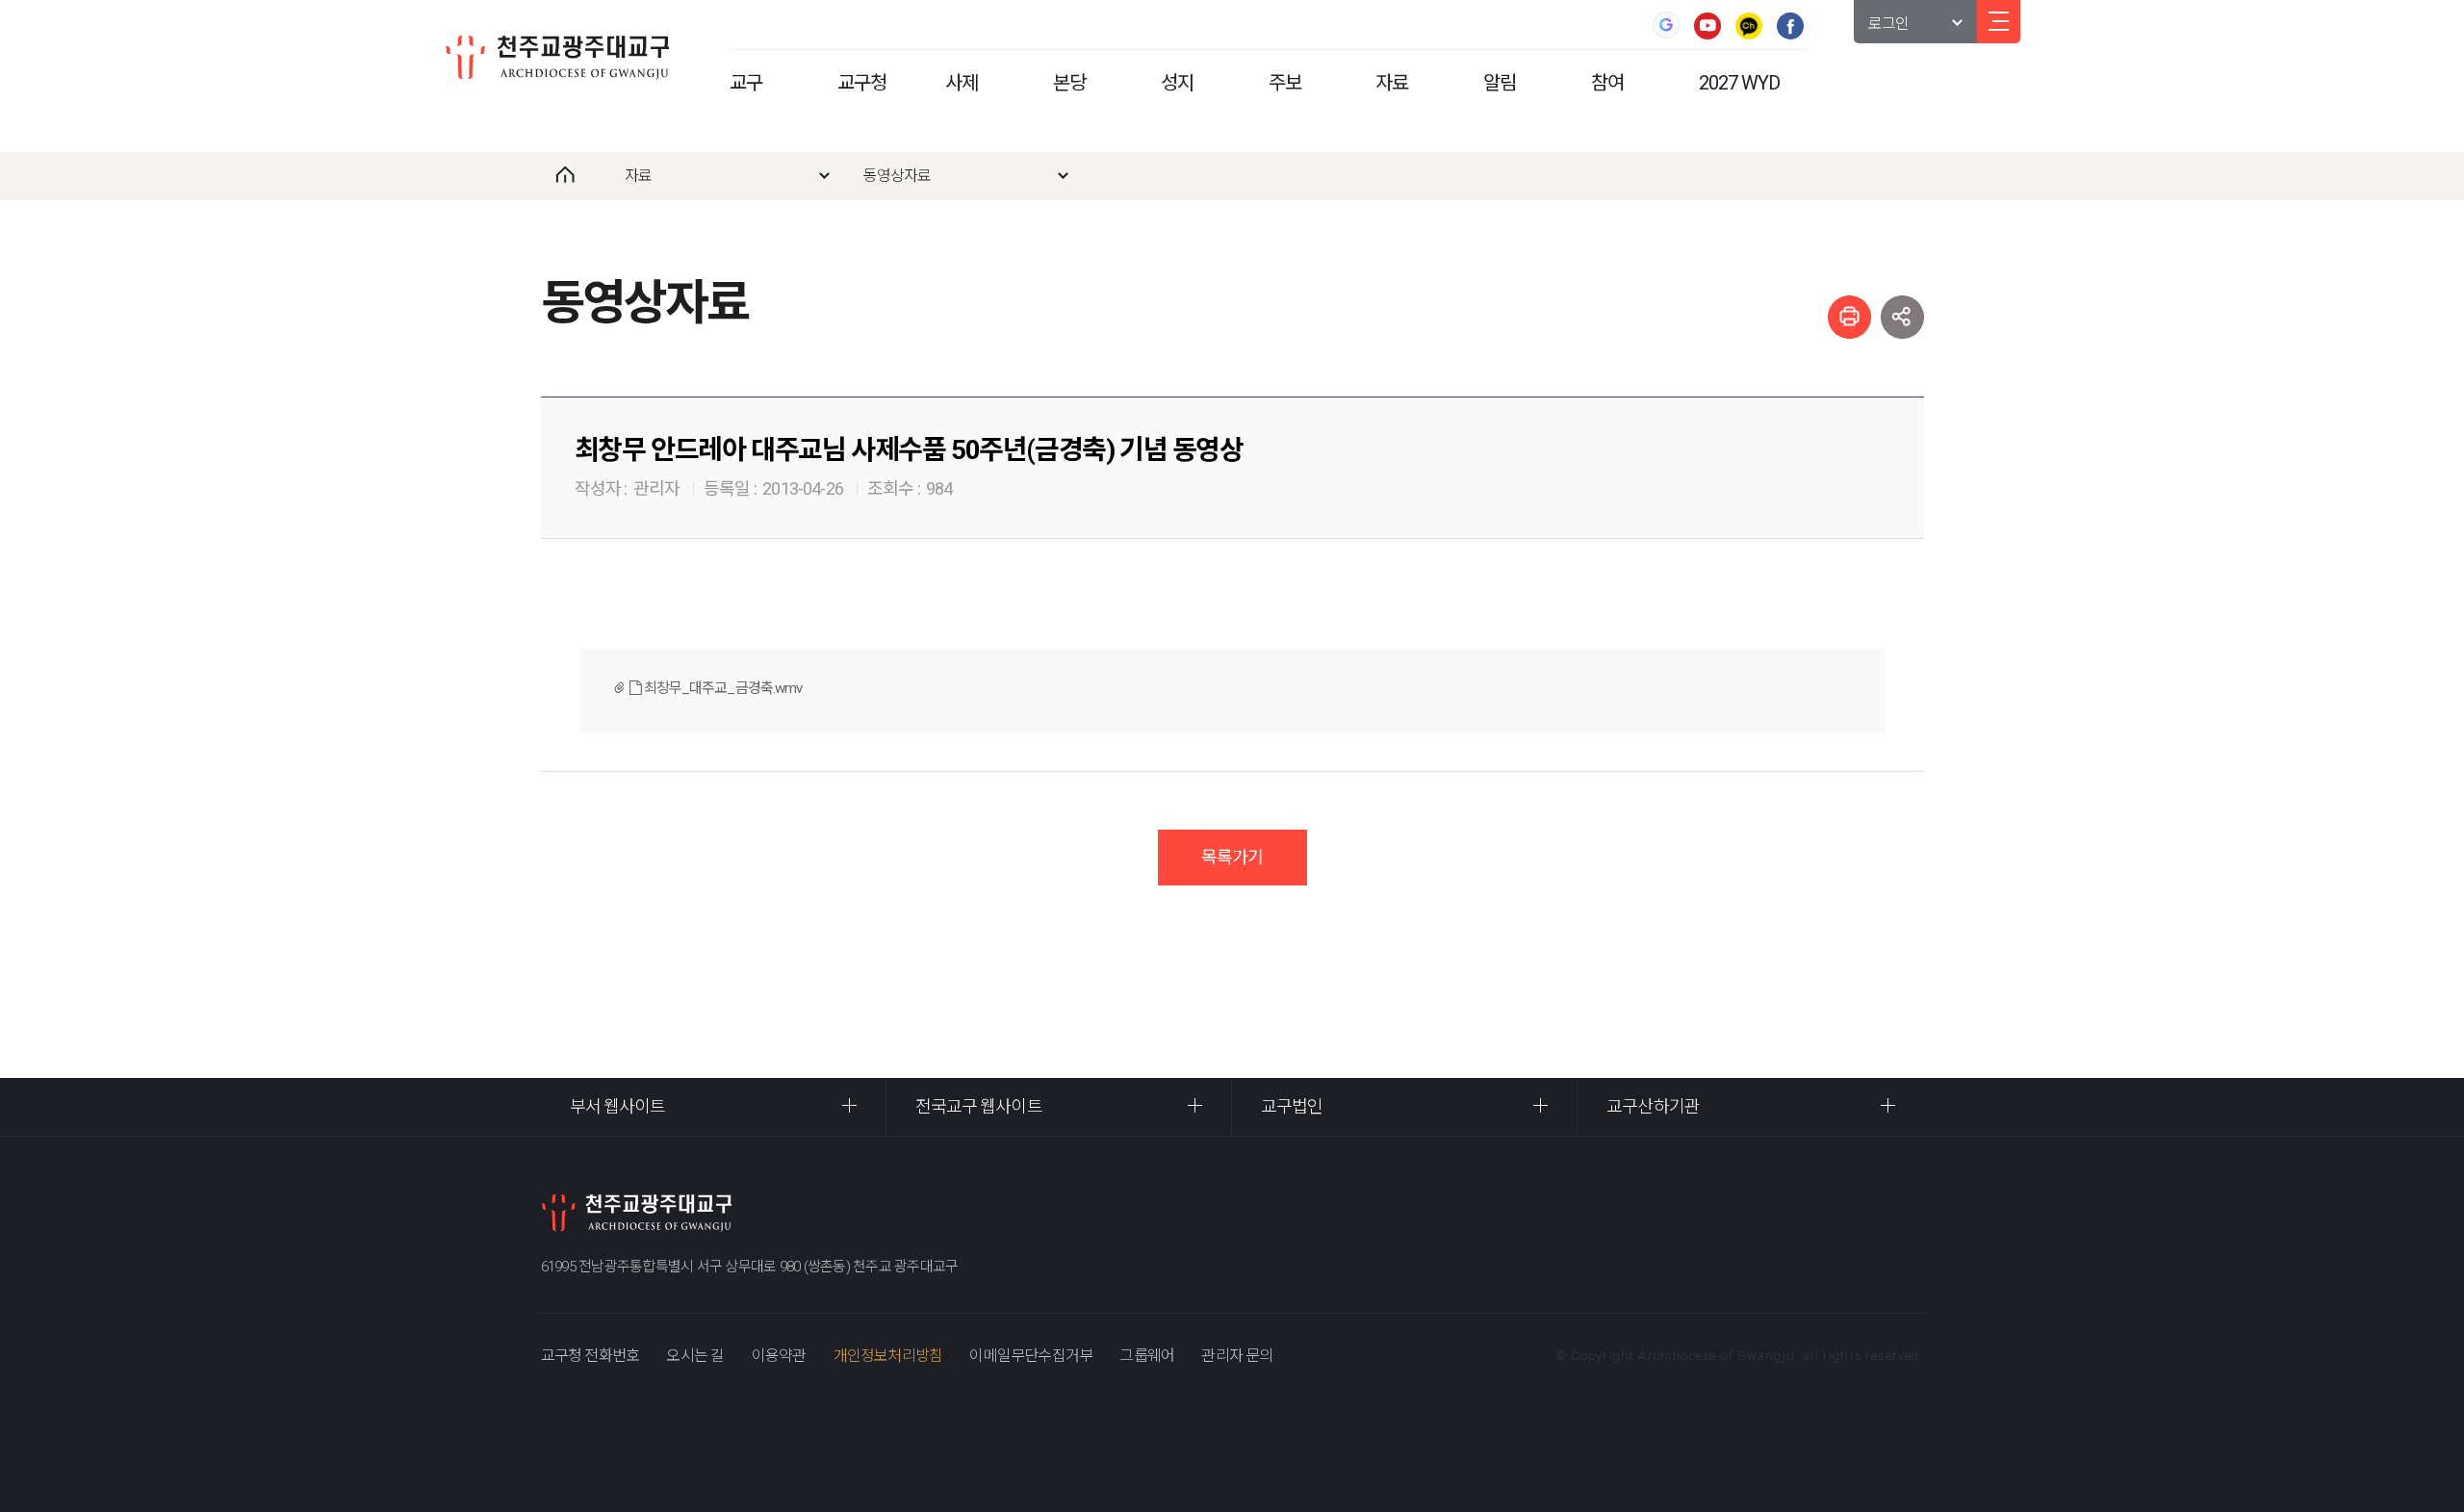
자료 (1392, 83)
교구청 (862, 83)
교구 (746, 83)
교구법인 (1292, 1106)
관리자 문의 (1237, 1356)
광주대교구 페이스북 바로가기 (1790, 26)
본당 (1069, 83)
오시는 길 (695, 1356)
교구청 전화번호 (590, 1356)
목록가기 (1232, 857)
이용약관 (779, 1356)
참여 (1607, 83)
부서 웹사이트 (618, 1106)
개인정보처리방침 (888, 1356)
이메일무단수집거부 (1031, 1356)
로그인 (1889, 24)
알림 (1500, 83)
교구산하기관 (1653, 1106)
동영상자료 (898, 176)
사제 (962, 83)
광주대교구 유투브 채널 (1707, 26)
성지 (1177, 83)
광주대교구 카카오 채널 (1749, 26)
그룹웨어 (1147, 1356)
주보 (1285, 83)
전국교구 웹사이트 (979, 1106)
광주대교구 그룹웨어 (1666, 25)
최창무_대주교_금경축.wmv (722, 688)
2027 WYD (1739, 83)
